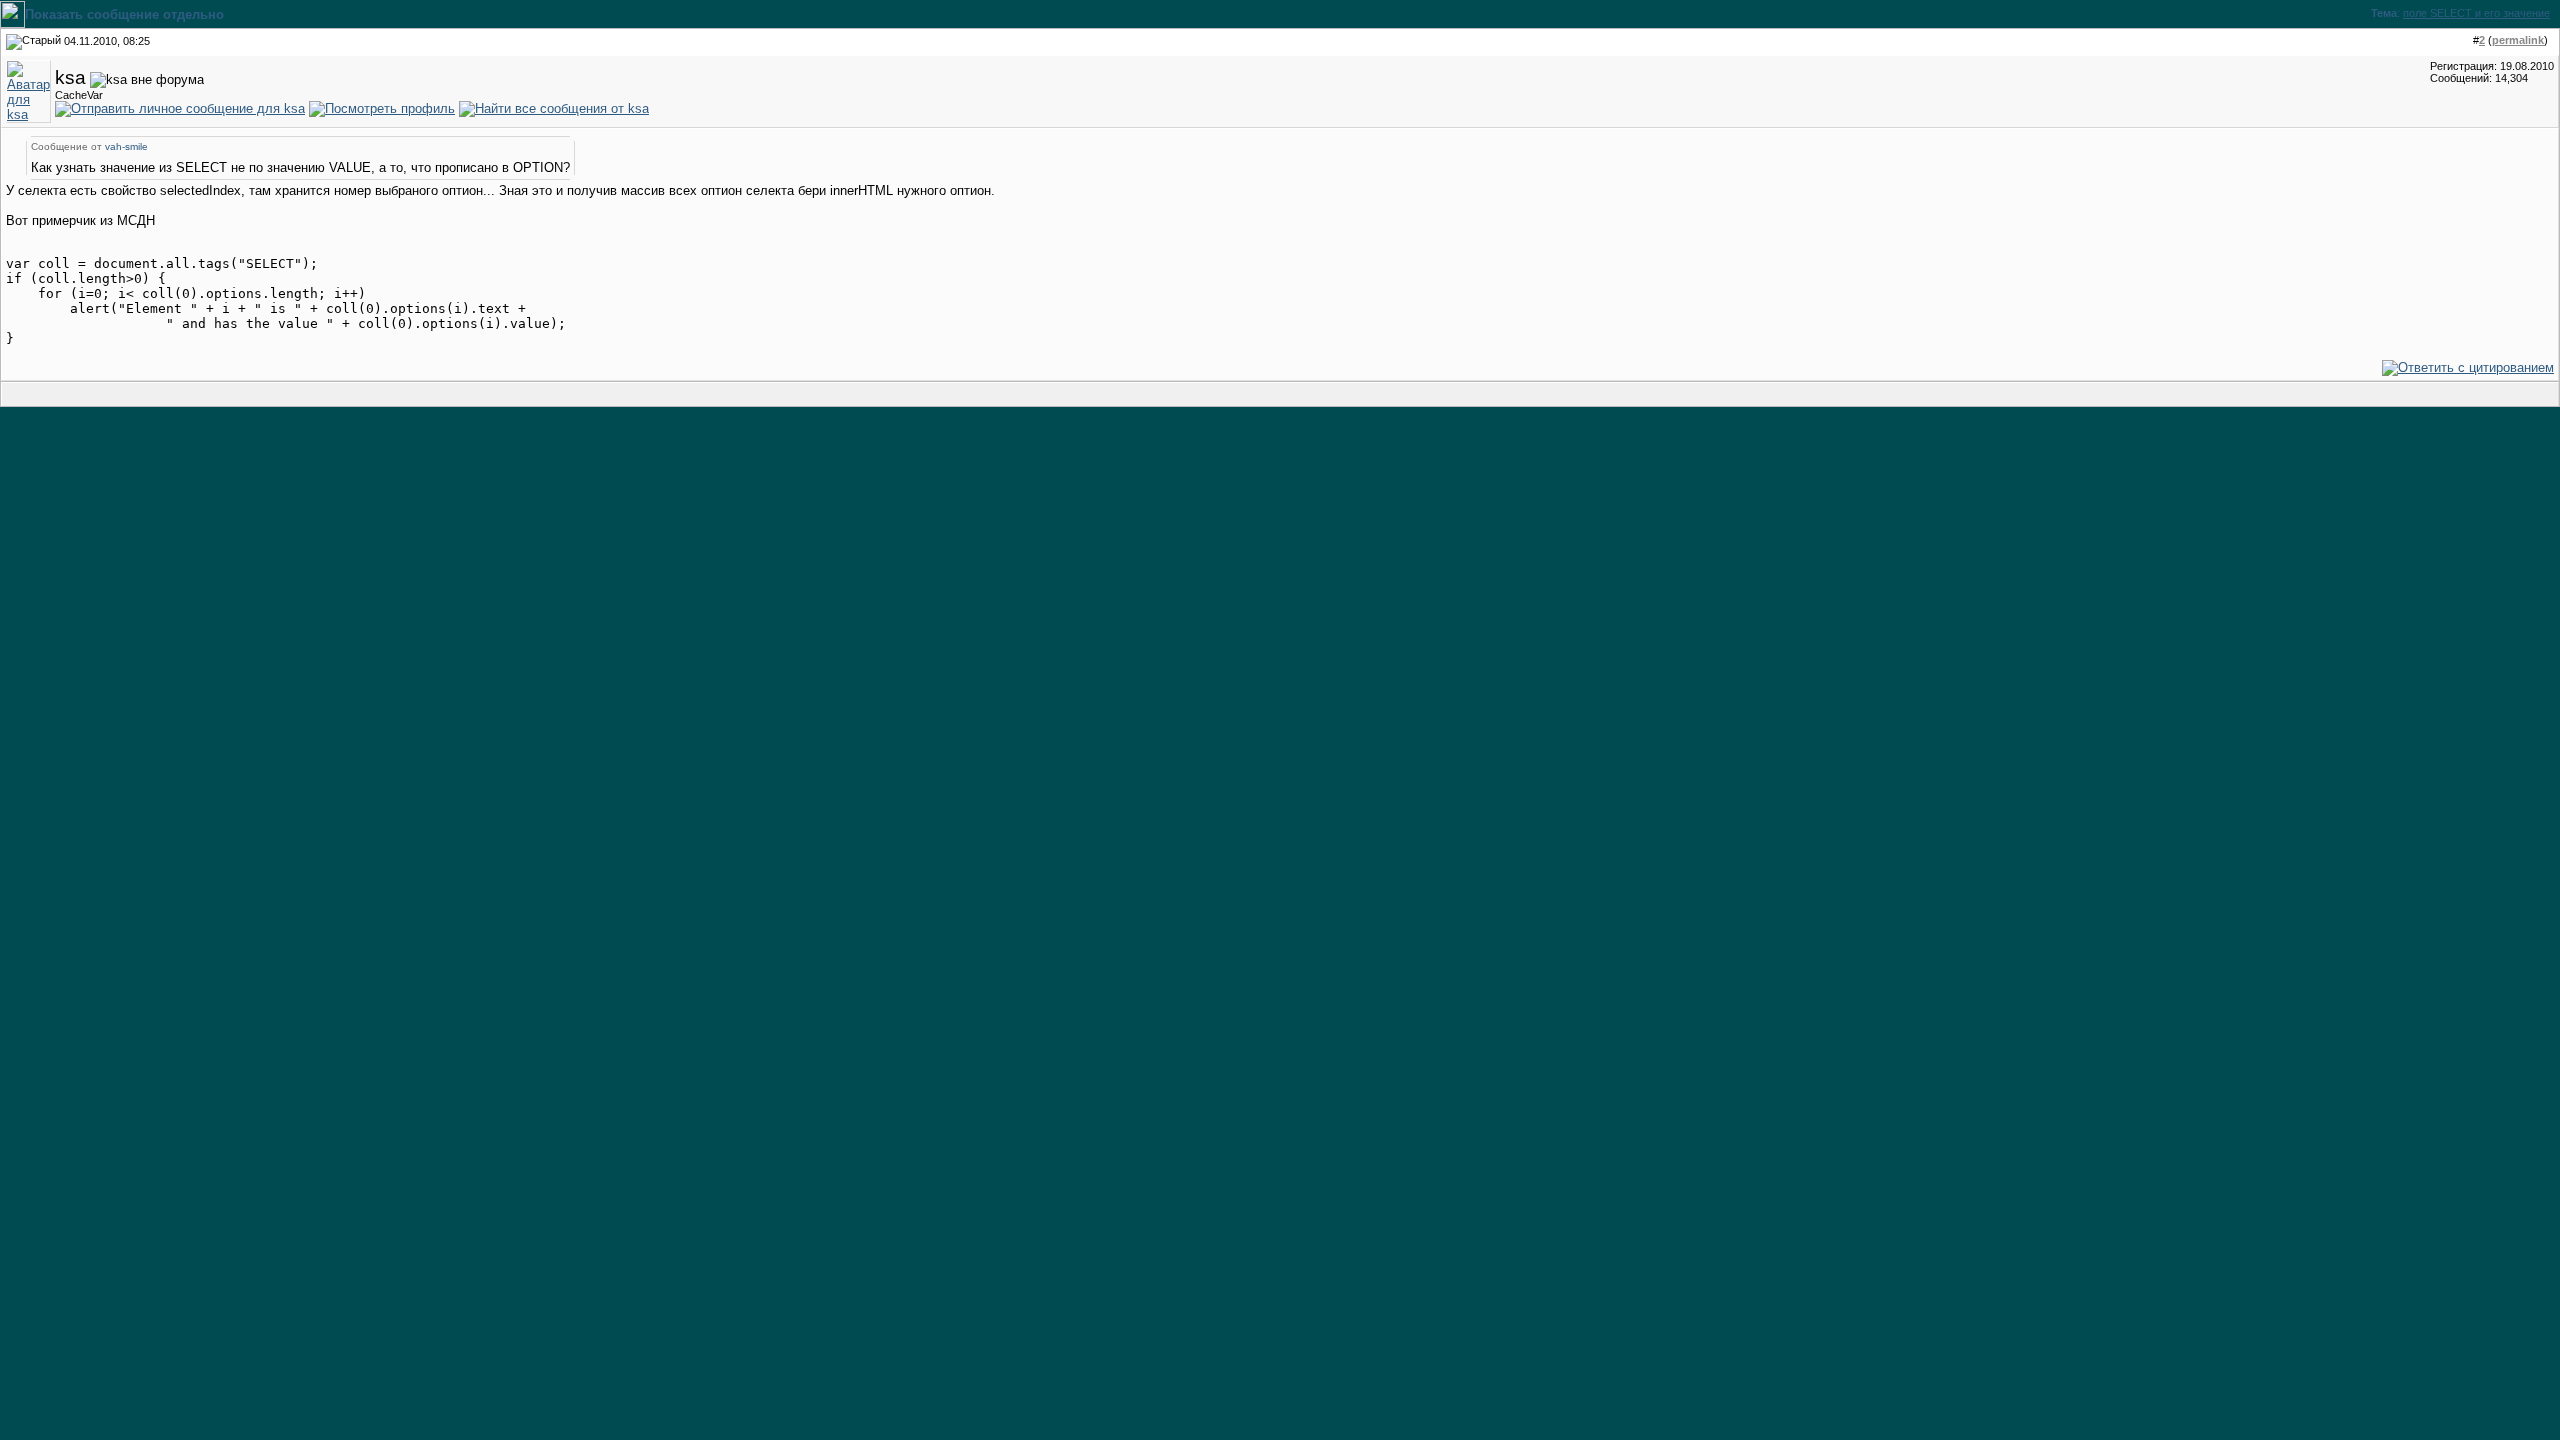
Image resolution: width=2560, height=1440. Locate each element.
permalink (2518, 40)
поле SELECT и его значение (2476, 13)
